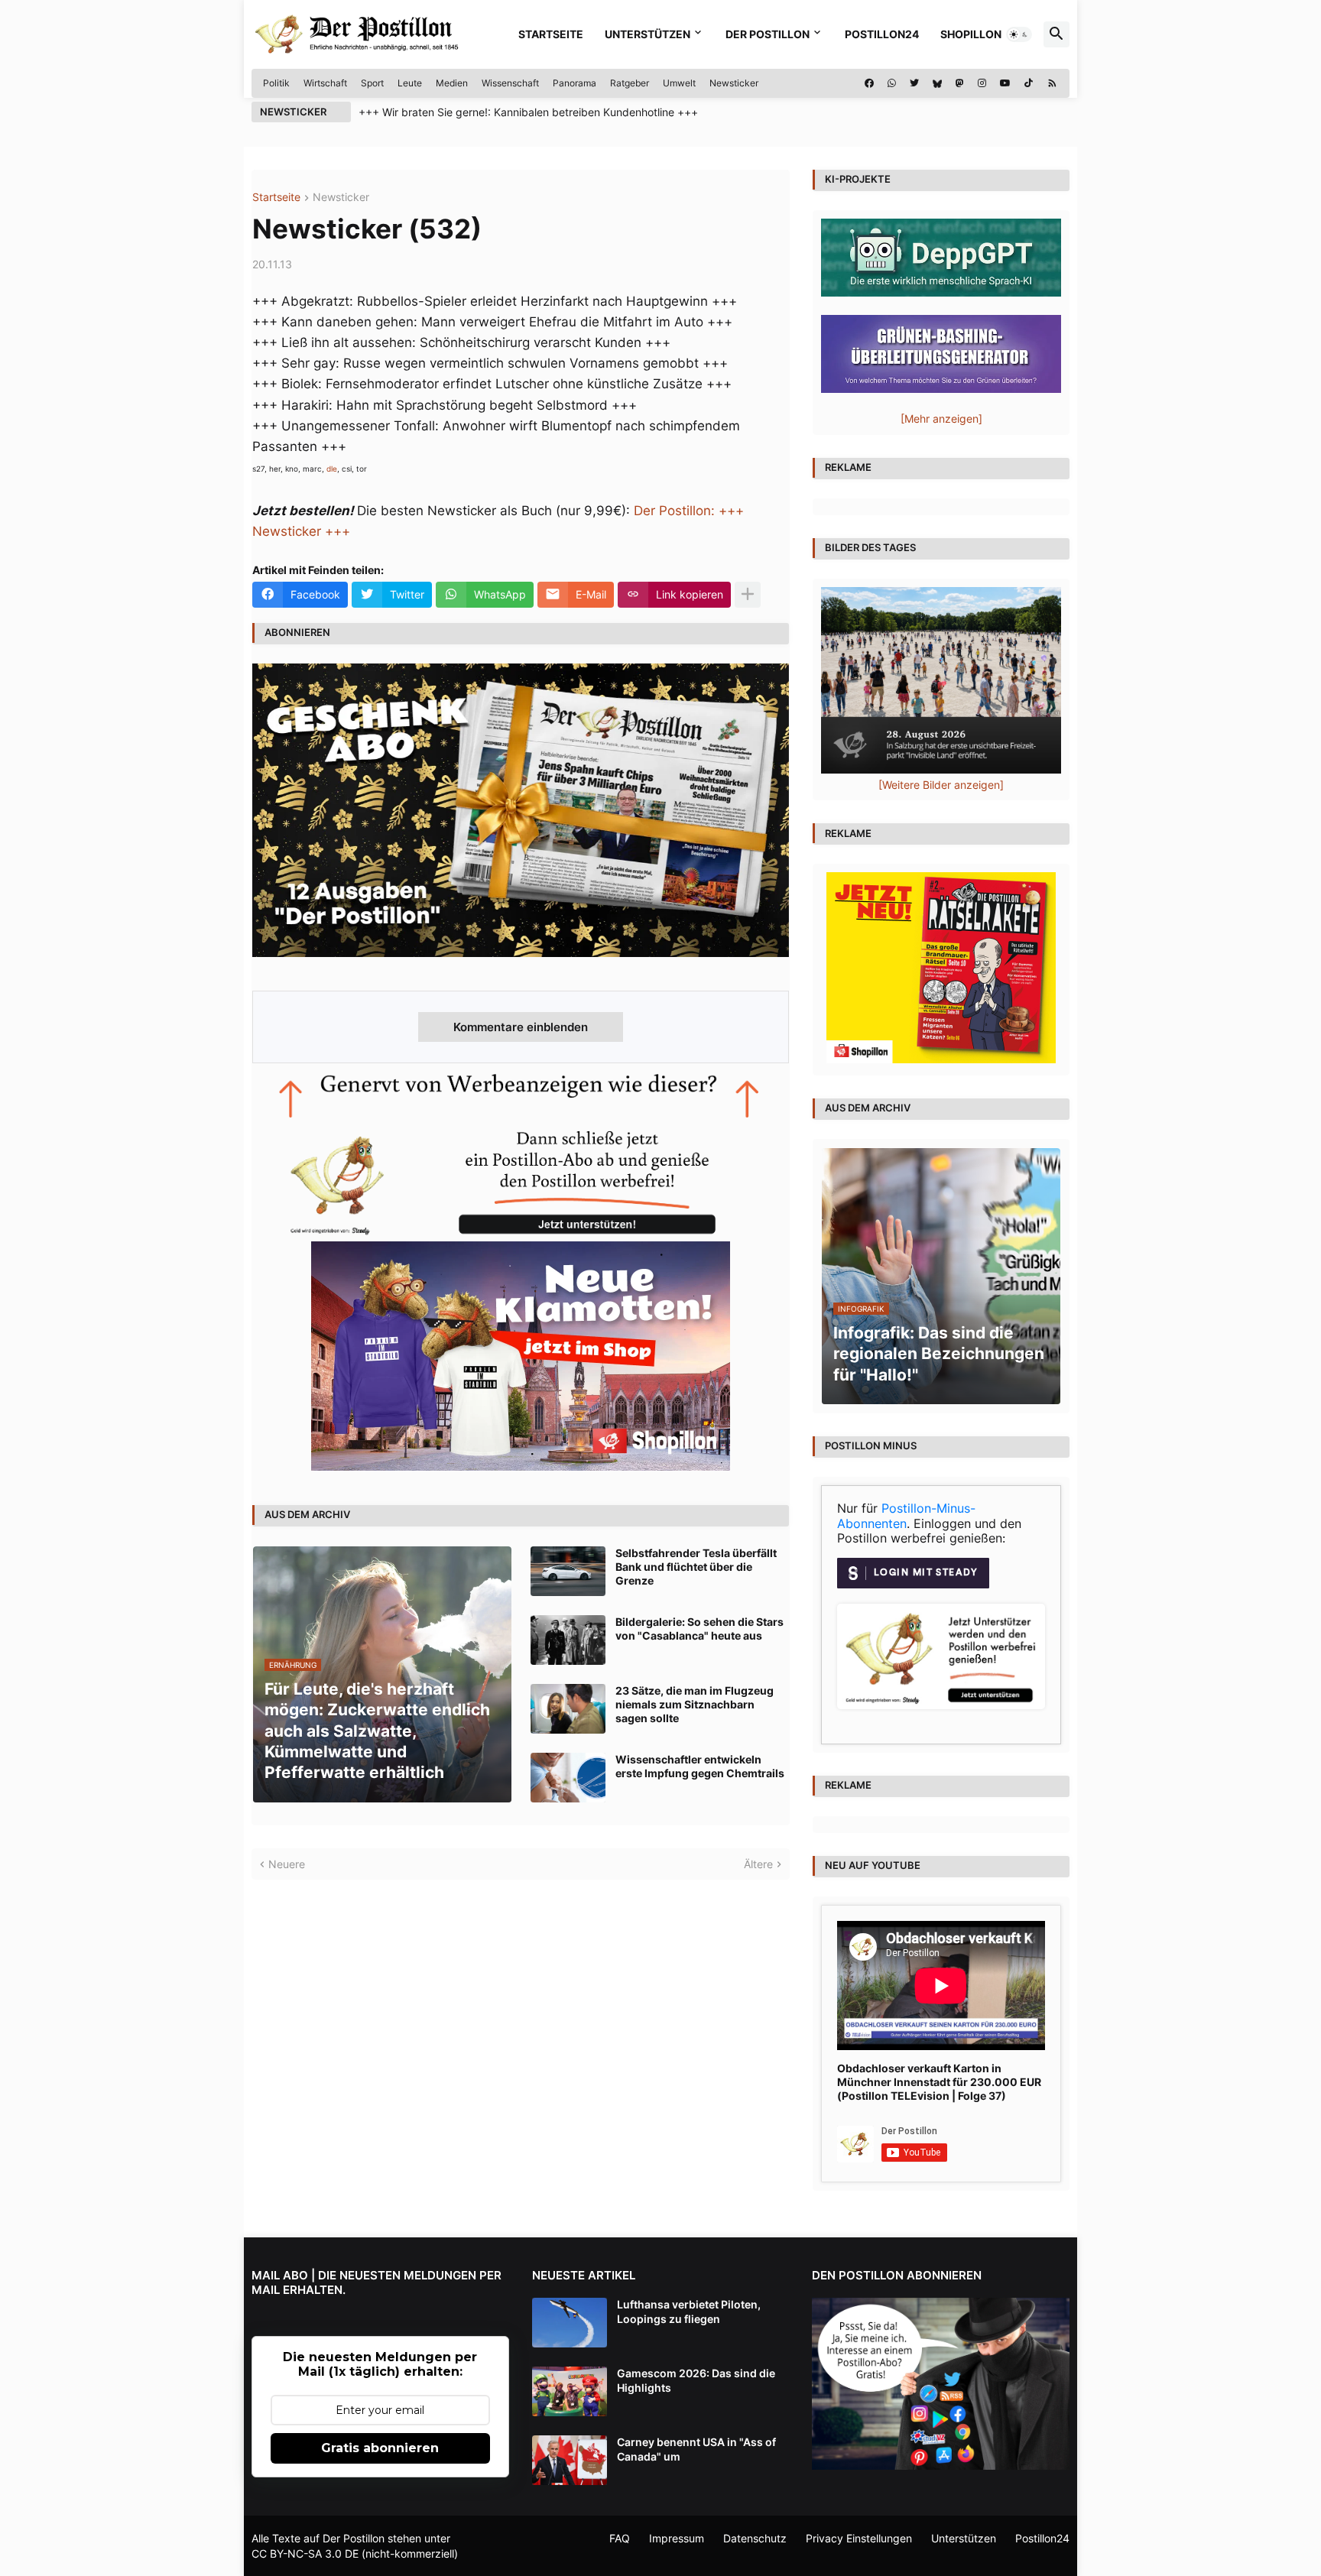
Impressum (677, 2538)
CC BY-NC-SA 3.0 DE (305, 2553)
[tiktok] (1029, 83)
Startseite (551, 34)
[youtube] (1005, 83)
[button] (1019, 34)
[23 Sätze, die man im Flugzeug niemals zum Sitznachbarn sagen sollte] (568, 1709)
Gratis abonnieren (380, 2448)
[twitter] (914, 83)
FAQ (620, 2538)
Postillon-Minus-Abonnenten (906, 1516)
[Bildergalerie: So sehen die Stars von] (568, 1640)
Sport (372, 83)
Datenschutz (755, 2538)
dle (332, 469)
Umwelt (679, 83)
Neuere (287, 1864)
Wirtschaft (325, 83)
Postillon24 (882, 34)
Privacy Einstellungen (859, 2538)
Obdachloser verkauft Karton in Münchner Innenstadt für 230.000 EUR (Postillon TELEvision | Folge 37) (939, 2082)
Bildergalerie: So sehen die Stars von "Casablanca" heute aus (699, 1629)
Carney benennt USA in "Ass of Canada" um (696, 2449)
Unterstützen (648, 34)
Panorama (574, 83)
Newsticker (734, 83)
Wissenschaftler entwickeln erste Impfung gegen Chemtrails (700, 1766)
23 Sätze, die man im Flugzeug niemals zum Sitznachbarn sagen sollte (695, 1704)
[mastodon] (960, 83)
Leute (410, 83)
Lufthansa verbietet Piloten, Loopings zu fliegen (689, 2311)
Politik (276, 83)
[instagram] (982, 83)
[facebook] (869, 83)
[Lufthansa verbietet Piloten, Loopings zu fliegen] (570, 2323)
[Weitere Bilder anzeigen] (941, 785)
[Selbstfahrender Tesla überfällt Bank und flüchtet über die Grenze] (568, 1571)
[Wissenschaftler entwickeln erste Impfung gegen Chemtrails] (568, 1778)
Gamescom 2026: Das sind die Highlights (696, 2380)
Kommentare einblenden (521, 1027)
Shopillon (971, 34)
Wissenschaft (510, 83)
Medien (452, 83)
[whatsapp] (892, 83)
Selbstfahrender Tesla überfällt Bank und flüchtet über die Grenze (696, 1567)
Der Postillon (768, 34)
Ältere (758, 1864)
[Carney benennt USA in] (570, 2460)
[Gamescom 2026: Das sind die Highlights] (570, 2391)
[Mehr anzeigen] (748, 595)
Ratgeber (630, 83)
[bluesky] (937, 83)
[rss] (1052, 83)
